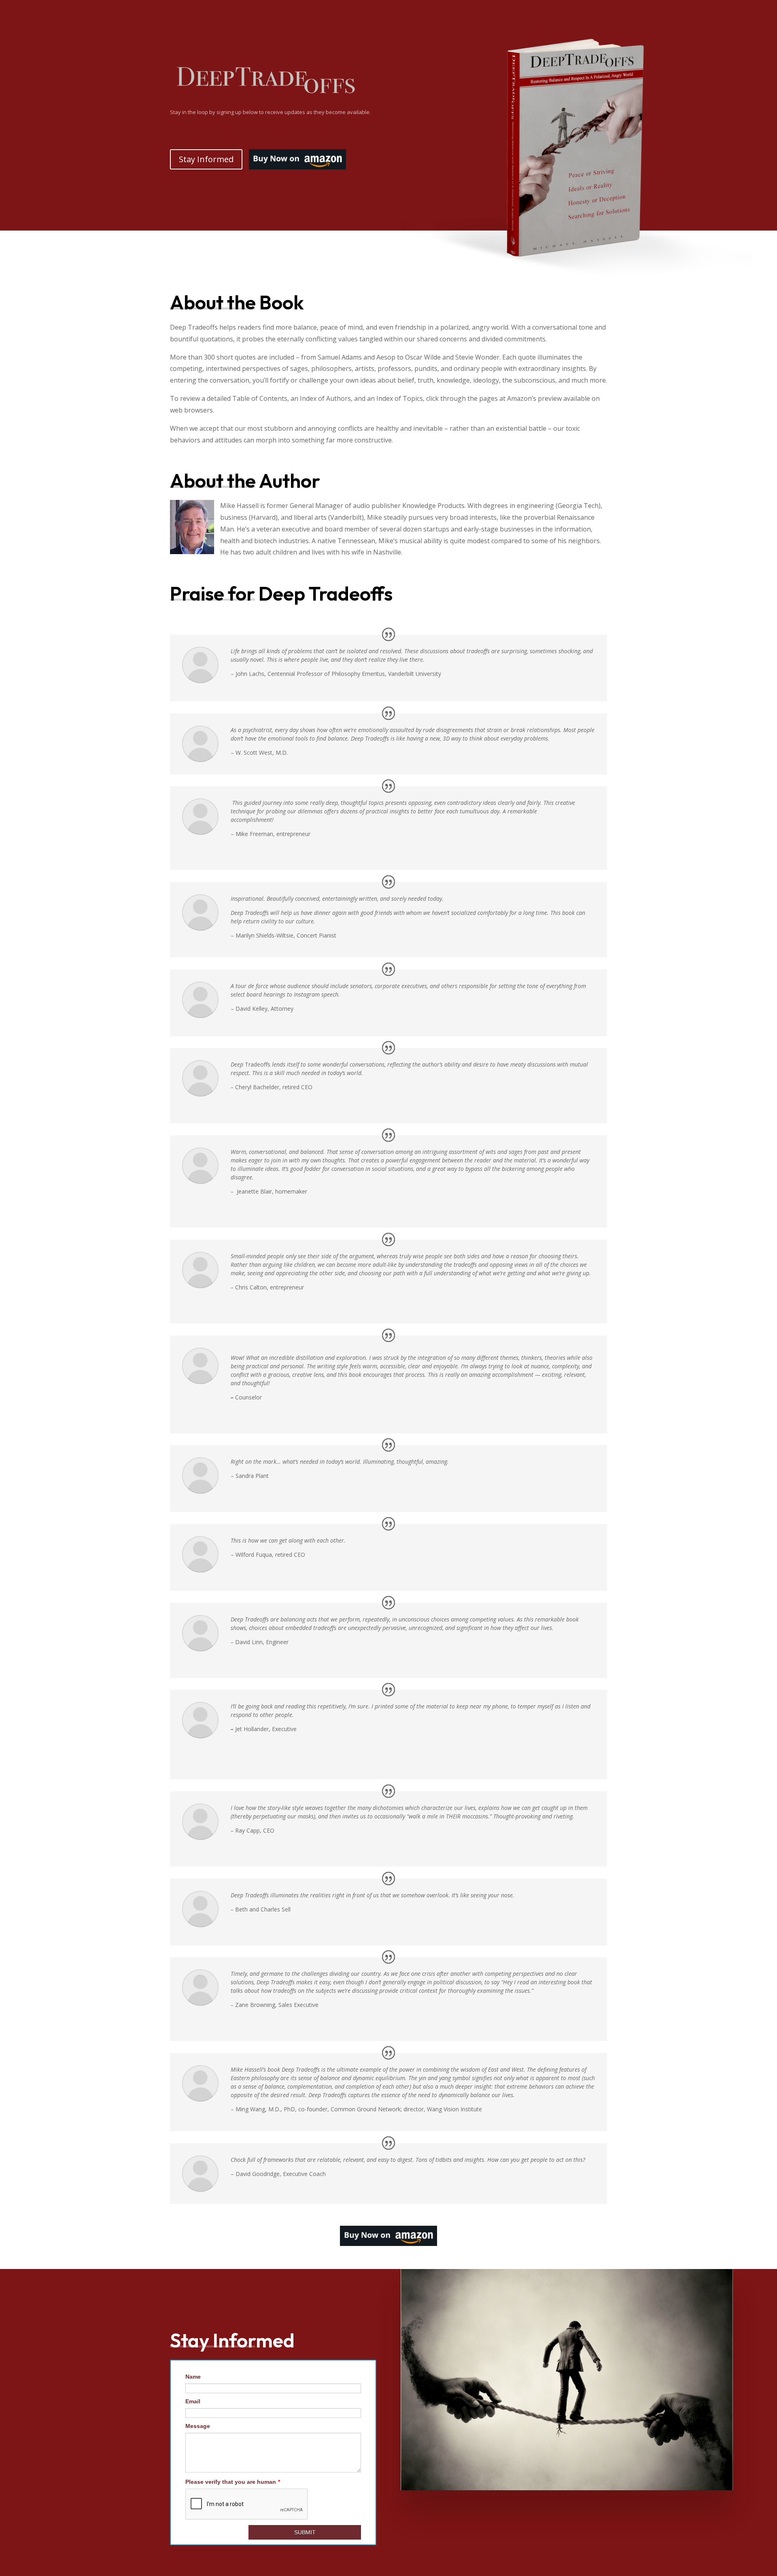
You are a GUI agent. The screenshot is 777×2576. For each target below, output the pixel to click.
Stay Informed (206, 159)
